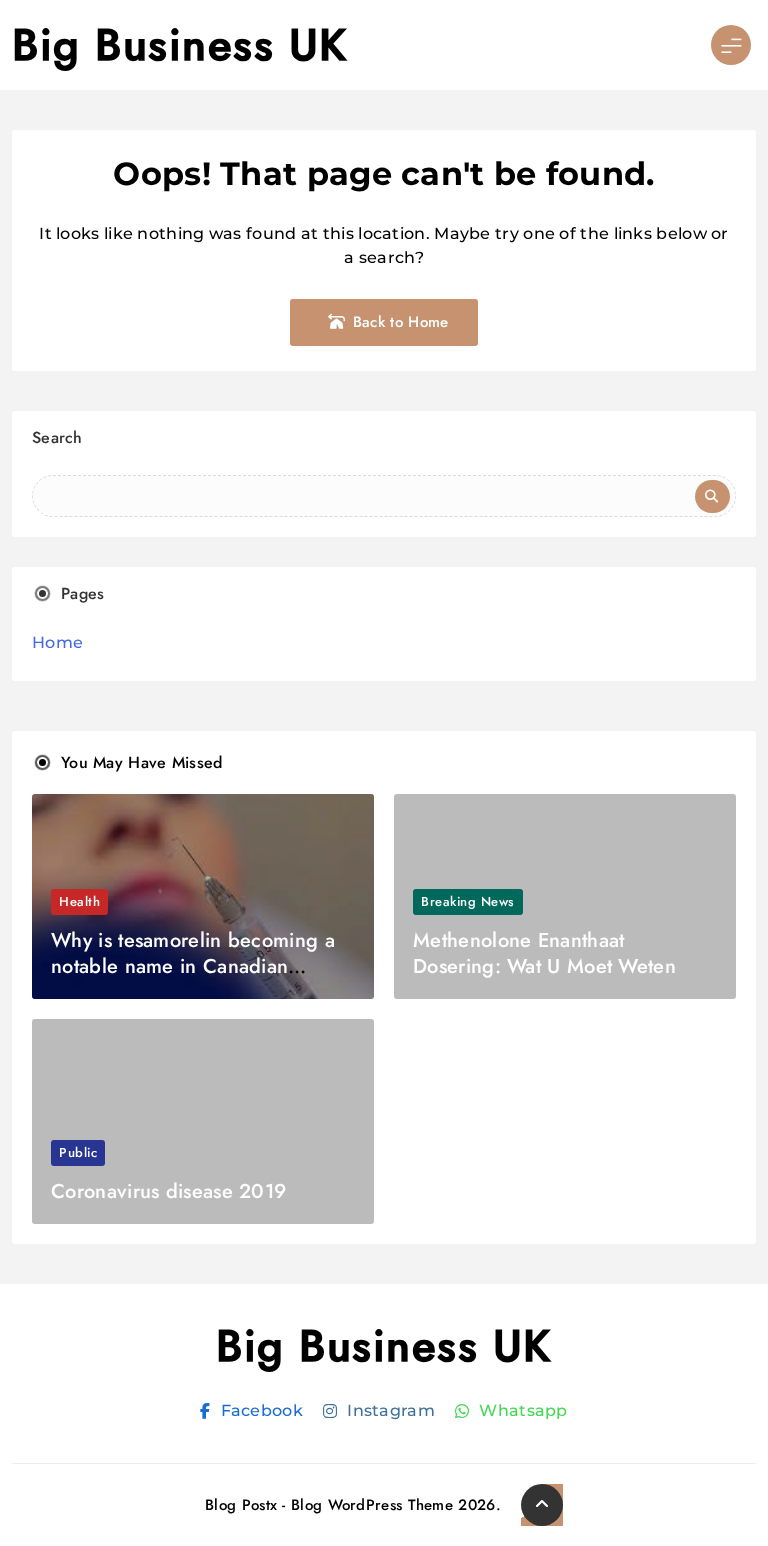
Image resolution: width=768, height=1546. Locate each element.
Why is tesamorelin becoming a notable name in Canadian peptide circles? (193, 966)
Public (78, 1152)
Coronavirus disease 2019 (168, 1191)
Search (57, 437)
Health (79, 901)
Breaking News (468, 901)
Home (57, 642)
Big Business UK (180, 45)
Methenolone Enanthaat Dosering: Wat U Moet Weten (544, 953)
